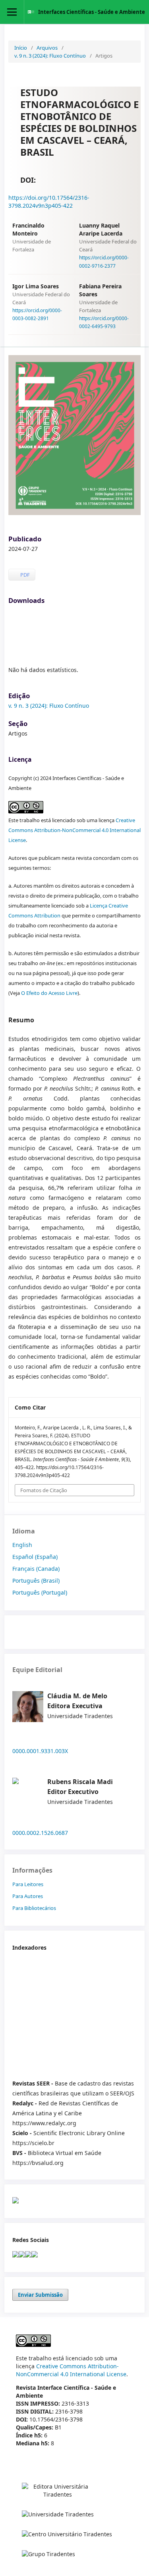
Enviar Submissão (40, 2295)
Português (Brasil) (36, 1581)
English (22, 1545)
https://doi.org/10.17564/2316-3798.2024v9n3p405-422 (49, 202)
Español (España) (35, 1557)
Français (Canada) (36, 1569)
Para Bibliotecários (34, 1908)
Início (21, 48)
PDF (24, 575)
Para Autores (28, 1896)
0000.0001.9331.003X (40, 1751)
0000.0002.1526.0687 (40, 1833)
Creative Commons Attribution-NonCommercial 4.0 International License (74, 830)
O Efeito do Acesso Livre (49, 993)
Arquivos (47, 48)
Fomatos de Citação (44, 1490)
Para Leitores (28, 1884)
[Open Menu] (12, 12)
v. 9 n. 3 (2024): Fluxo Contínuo (50, 56)
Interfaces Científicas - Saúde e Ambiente (92, 12)
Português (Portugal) (40, 1592)
